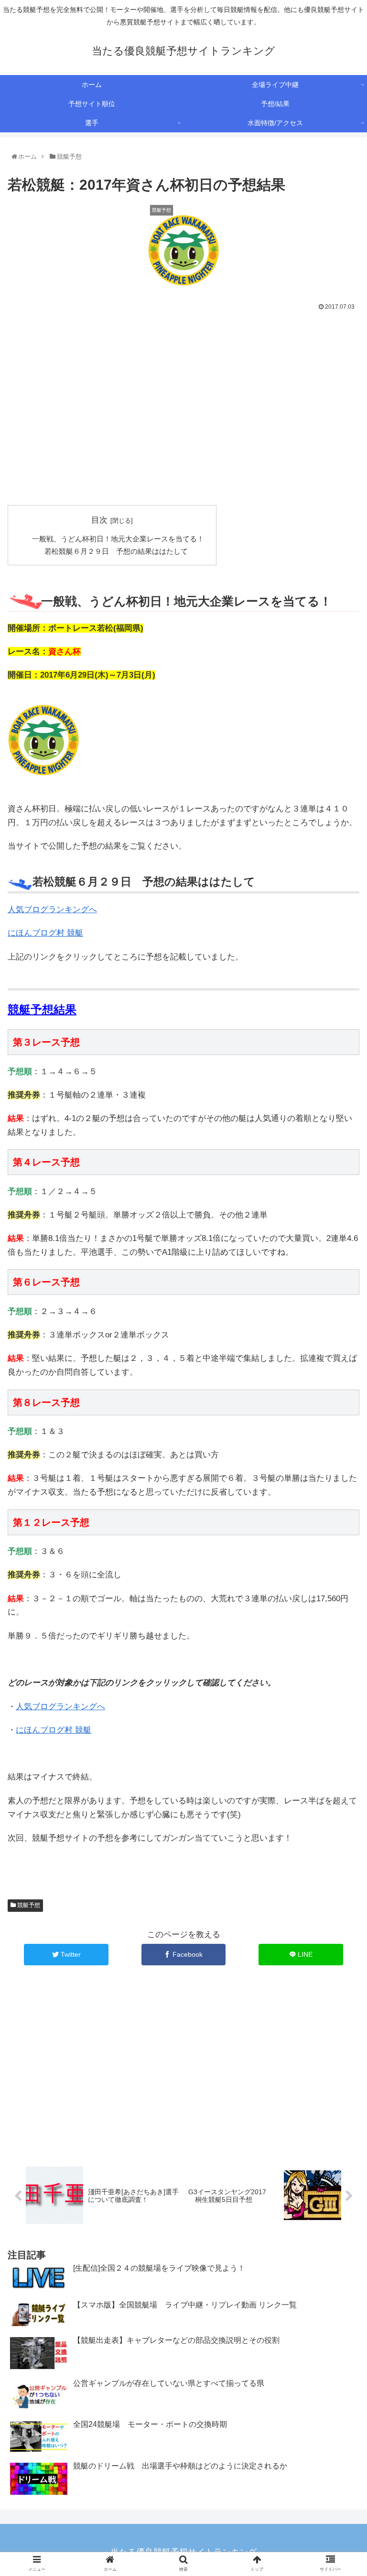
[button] (340, 1477)
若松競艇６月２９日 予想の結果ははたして (116, 551)
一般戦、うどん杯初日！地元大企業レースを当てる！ (118, 539)
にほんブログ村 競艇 (45, 933)
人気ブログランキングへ (52, 910)
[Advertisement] (183, 415)
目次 (99, 520)
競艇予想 (28, 1905)
